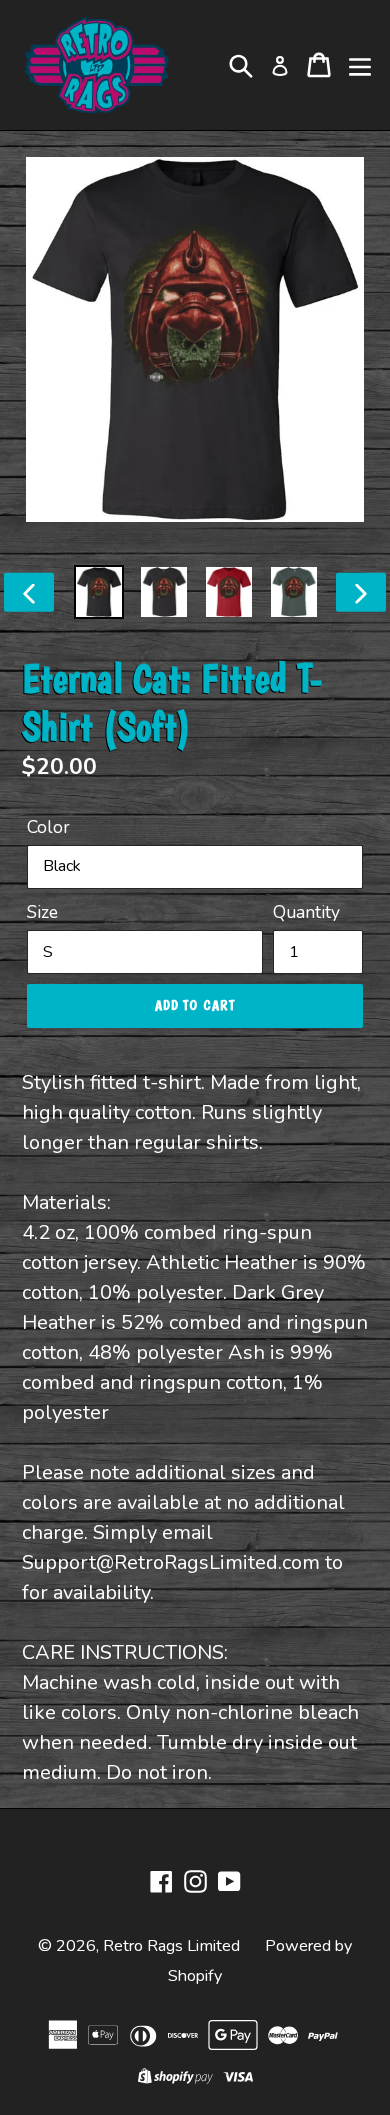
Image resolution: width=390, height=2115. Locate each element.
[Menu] (360, 65)
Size (42, 912)
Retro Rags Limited (171, 1946)
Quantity (306, 912)
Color (48, 827)
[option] (99, 592)
